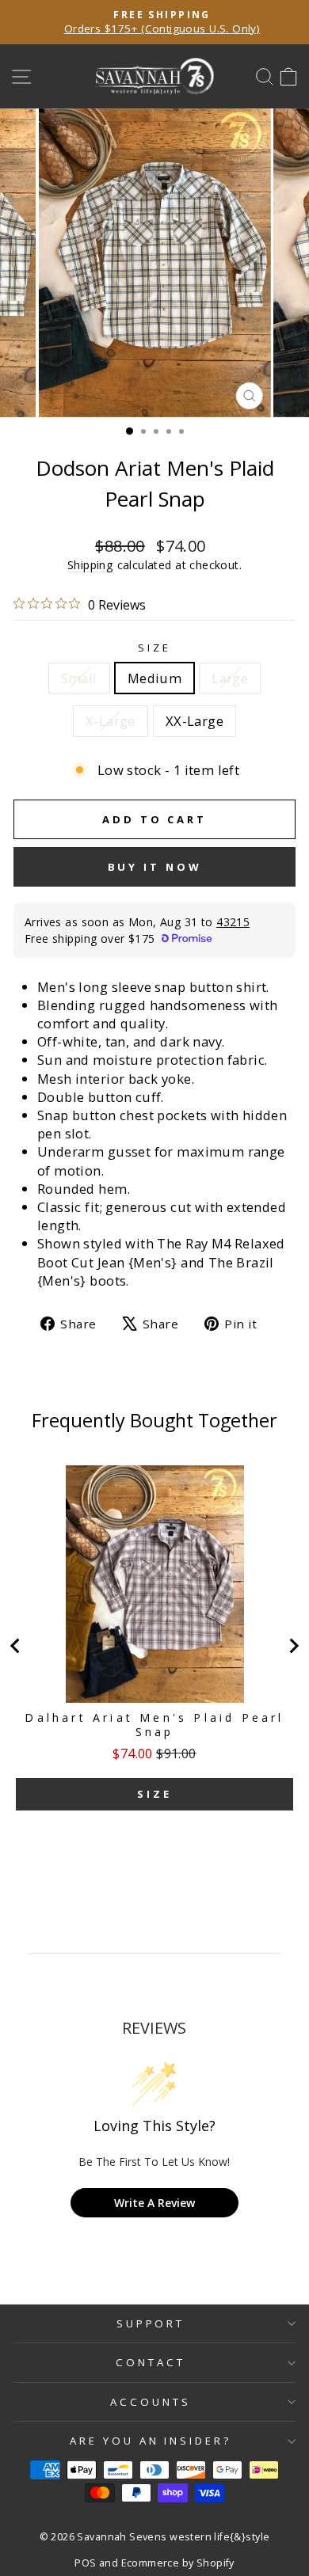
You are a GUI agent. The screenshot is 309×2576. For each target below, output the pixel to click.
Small (79, 678)
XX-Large (195, 721)
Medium (154, 678)
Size (154, 648)
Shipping (90, 565)
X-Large (111, 721)
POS (85, 2563)
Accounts (151, 2402)
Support (151, 2323)
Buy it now (155, 867)
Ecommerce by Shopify (178, 2563)
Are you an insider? (151, 2441)
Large (230, 678)
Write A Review (154, 2203)
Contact (151, 2362)
